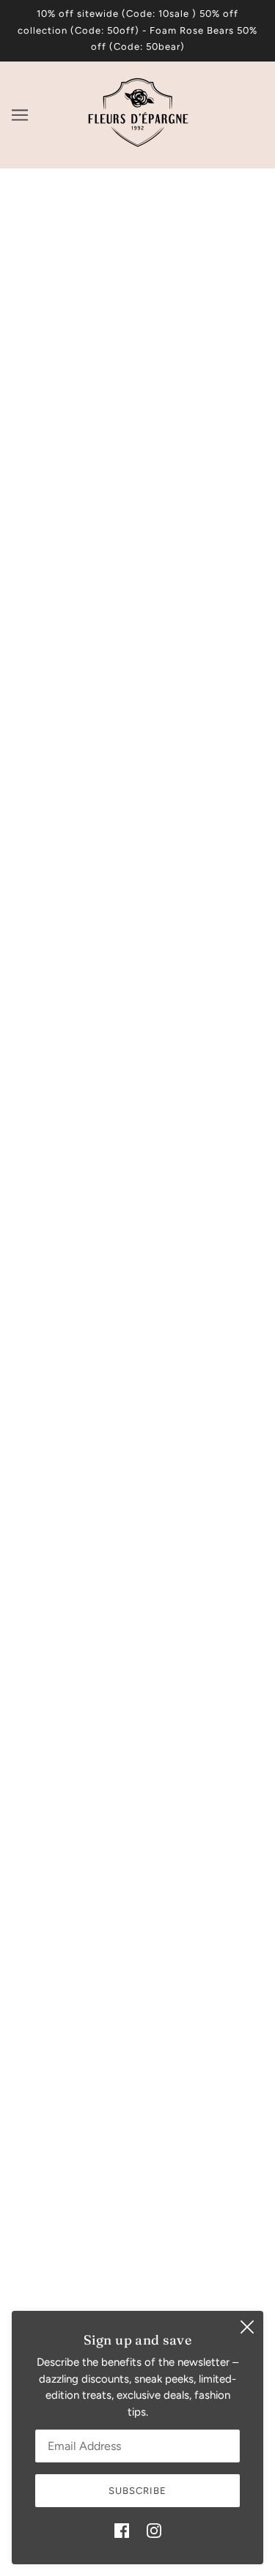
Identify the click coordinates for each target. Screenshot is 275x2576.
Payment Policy (138, 2232)
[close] (247, 2327)
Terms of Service (138, 2254)
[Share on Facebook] (22, 1065)
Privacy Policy (137, 2210)
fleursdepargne (137, 555)
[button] (119, 1065)
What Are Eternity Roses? (138, 2165)
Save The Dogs (138, 2120)
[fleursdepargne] (138, 146)
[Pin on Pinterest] (54, 1065)
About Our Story (138, 2098)
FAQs (137, 2187)
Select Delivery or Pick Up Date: (105, 914)
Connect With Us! (137, 2076)
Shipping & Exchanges (138, 2142)
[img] (122, 2530)
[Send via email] (87, 1065)
